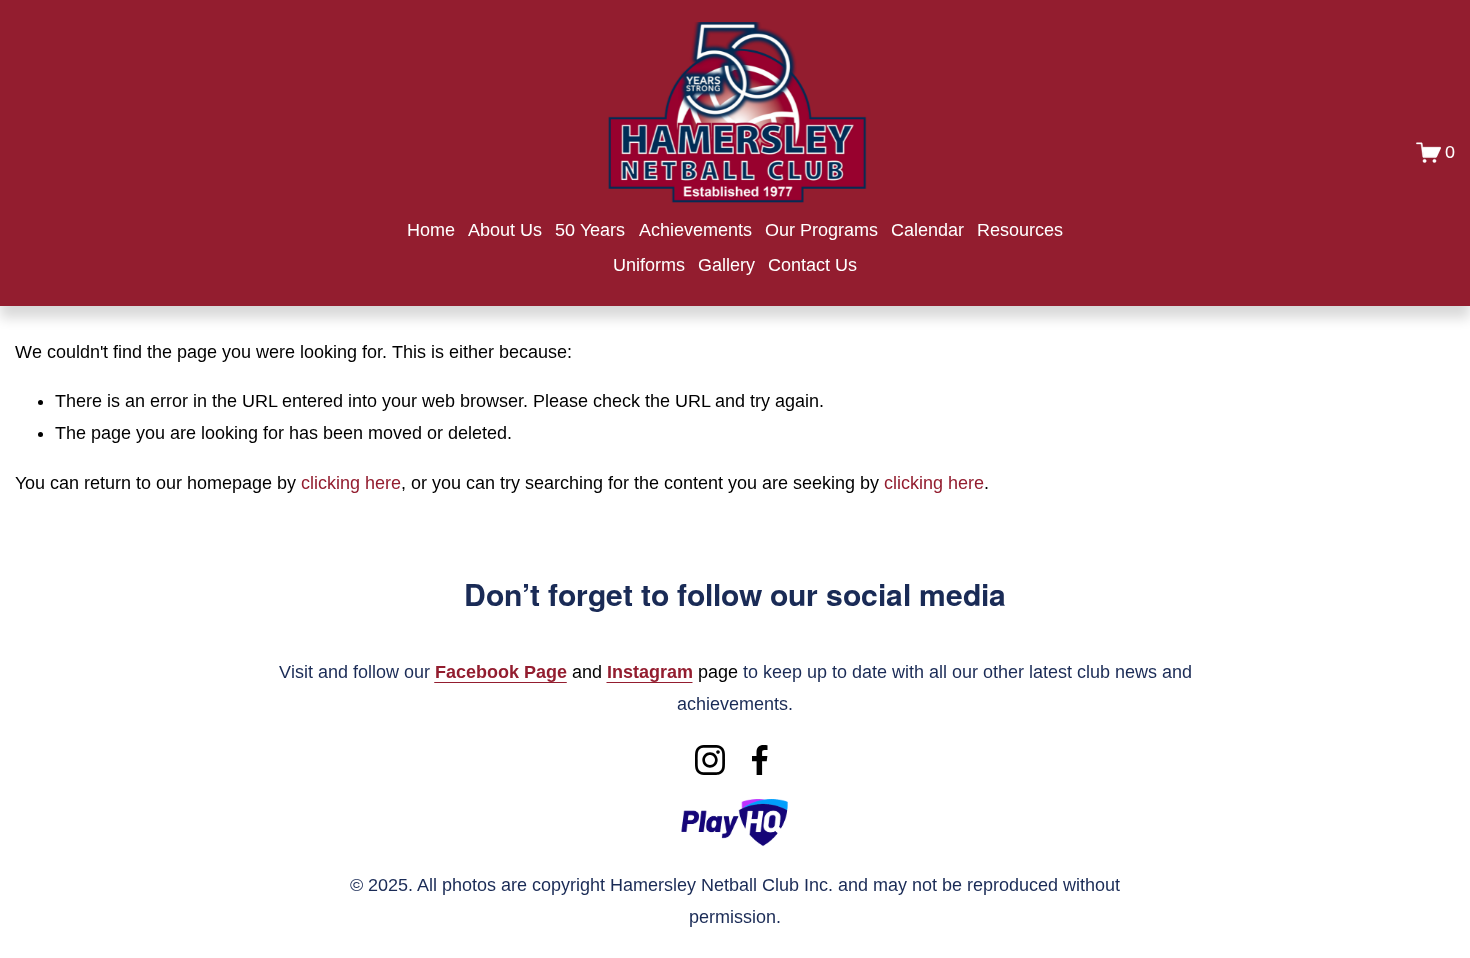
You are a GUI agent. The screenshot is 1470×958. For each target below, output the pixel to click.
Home (431, 230)
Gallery (726, 265)
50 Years (590, 230)
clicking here (351, 483)
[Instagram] (710, 760)
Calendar (927, 230)
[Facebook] (760, 760)
